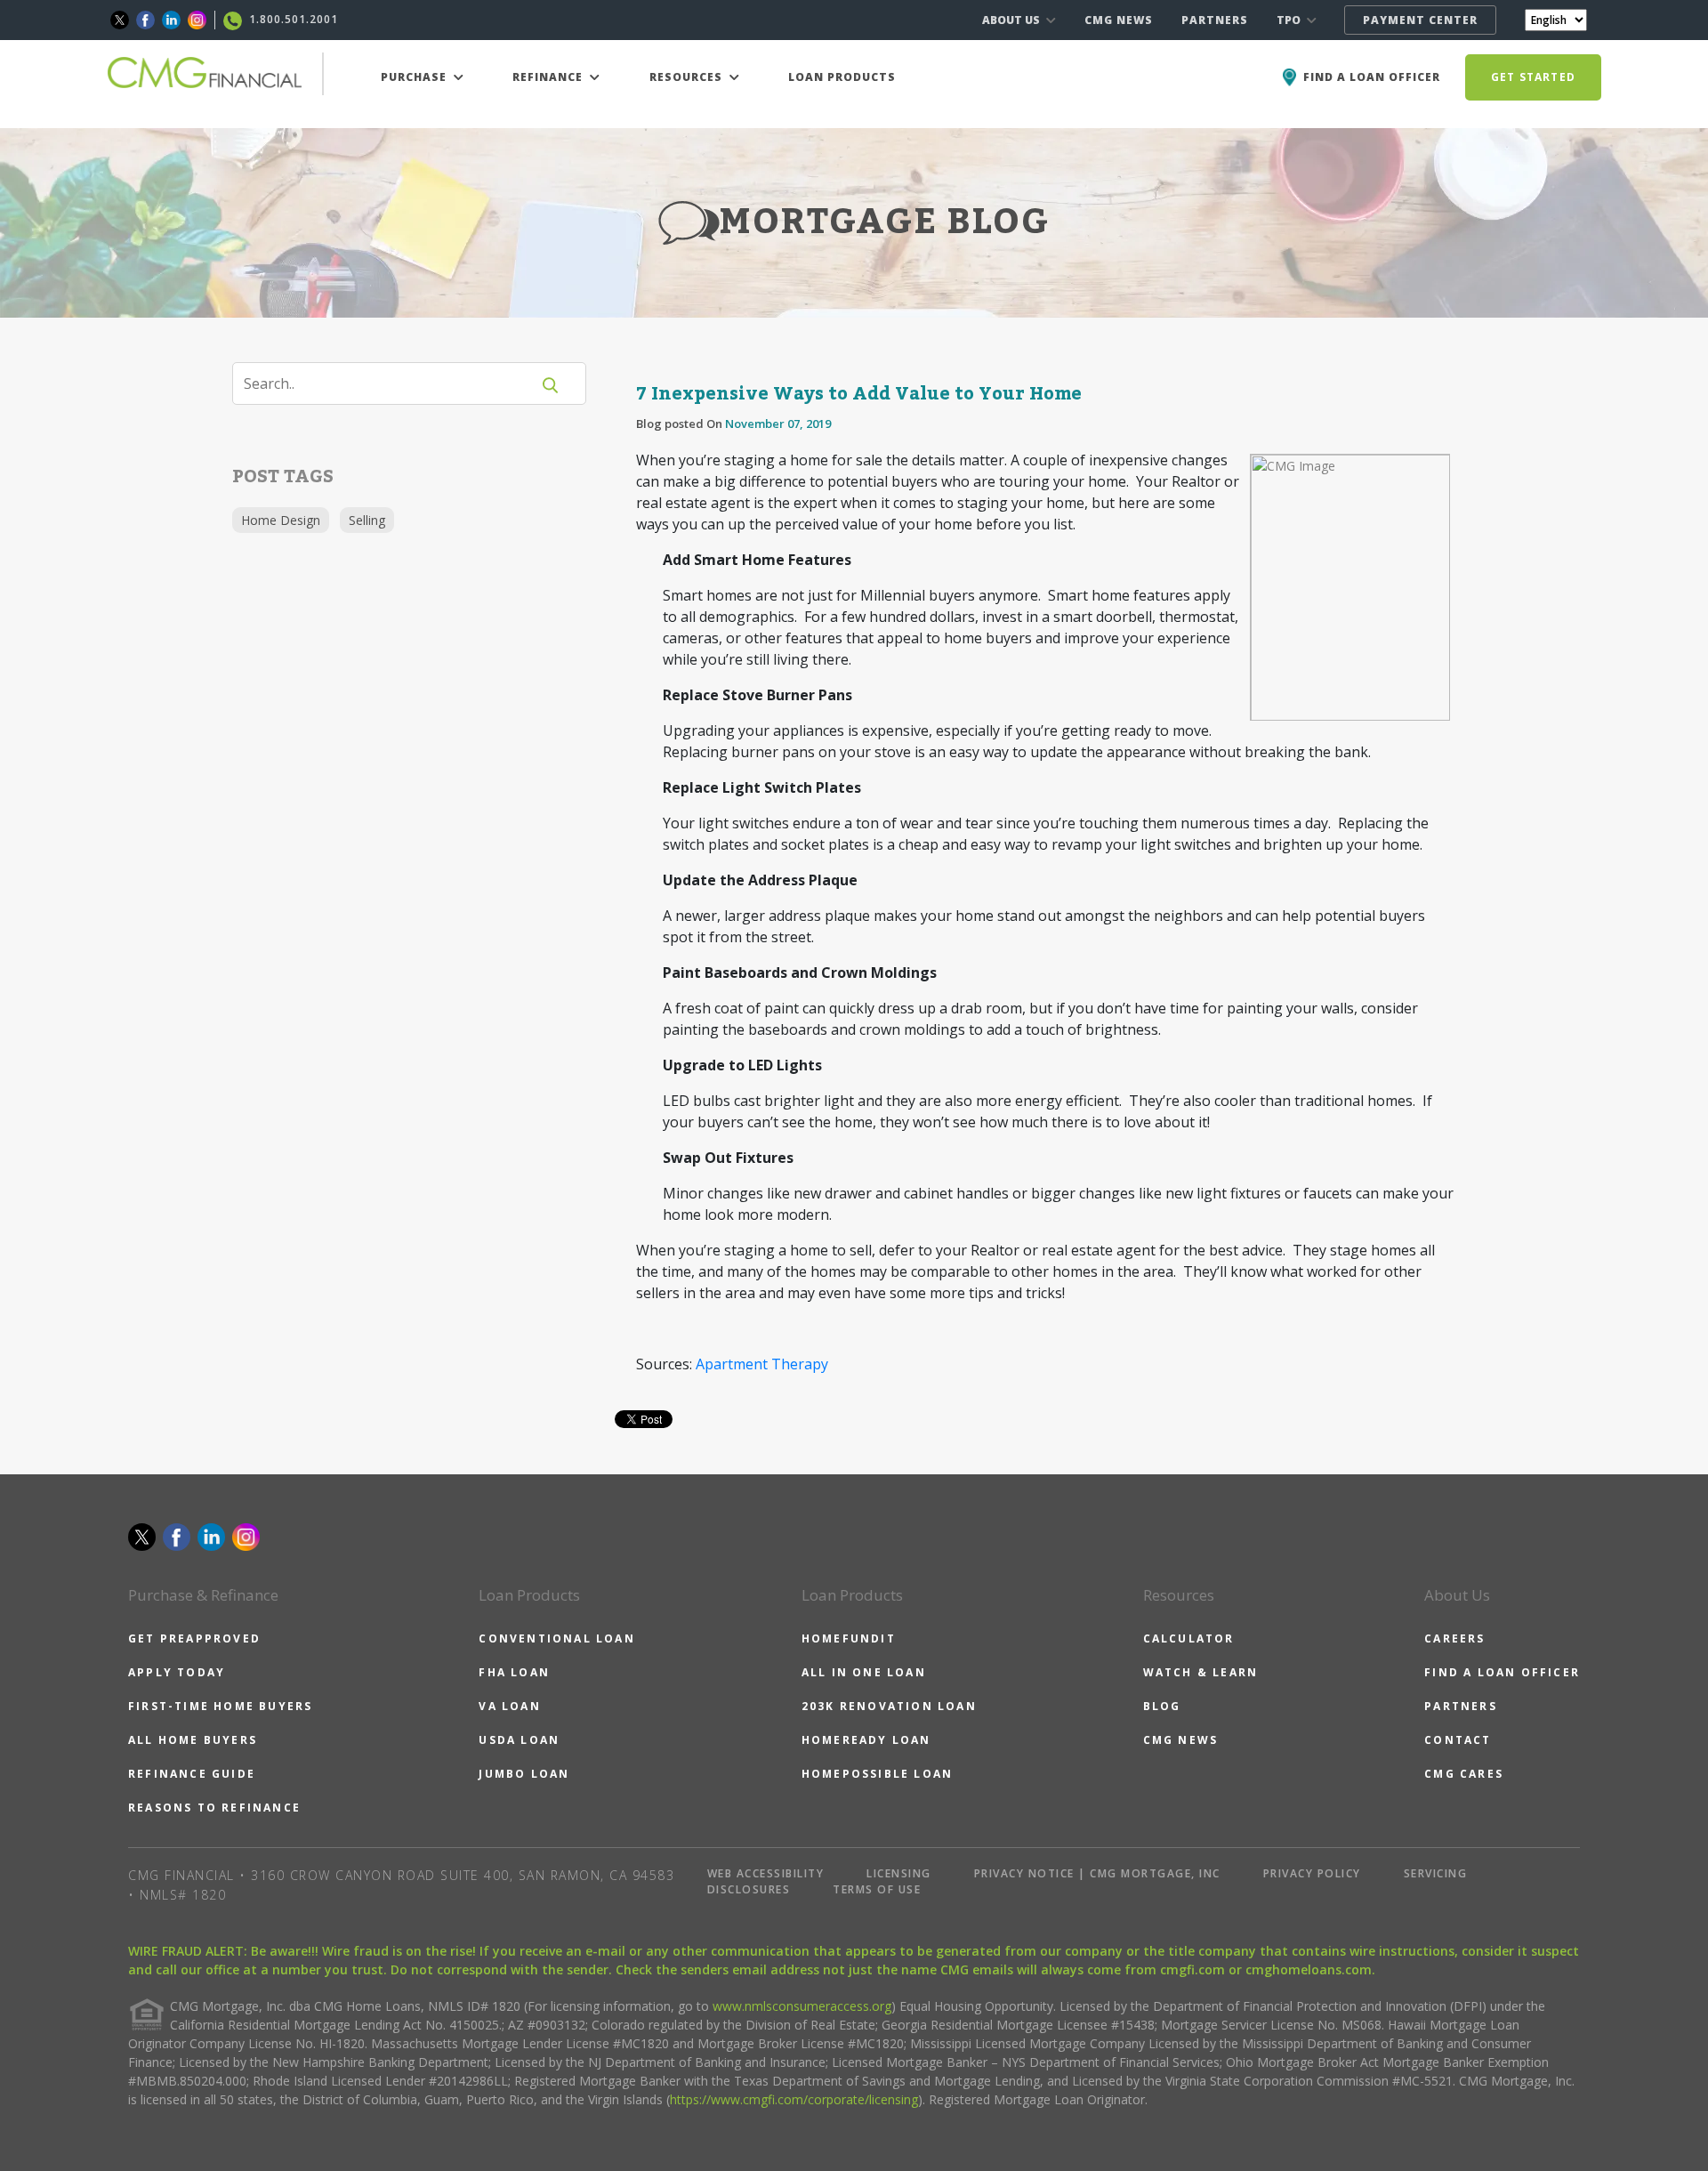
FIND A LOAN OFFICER (1502, 1672)
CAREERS (1454, 1638)
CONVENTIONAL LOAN (556, 1638)
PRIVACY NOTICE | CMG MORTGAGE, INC (1097, 1873)
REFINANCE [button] (549, 77)
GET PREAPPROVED (194, 1638)
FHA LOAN (514, 1672)
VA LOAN (509, 1706)
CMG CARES (1464, 1774)
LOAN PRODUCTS (842, 77)
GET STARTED (1533, 77)
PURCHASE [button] (415, 77)
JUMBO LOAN (524, 1774)
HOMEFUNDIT (849, 1638)
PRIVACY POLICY (1312, 1873)
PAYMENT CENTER (1420, 20)
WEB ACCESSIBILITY (766, 1873)
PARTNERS (1215, 20)
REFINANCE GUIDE (192, 1774)
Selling (367, 520)
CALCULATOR (1189, 1638)
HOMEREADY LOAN (866, 1740)
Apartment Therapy (762, 1364)
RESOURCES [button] (688, 77)
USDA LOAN (519, 1740)
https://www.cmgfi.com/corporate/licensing (794, 2099)
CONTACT (1458, 1740)
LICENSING (899, 1873)
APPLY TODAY (177, 1672)
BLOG (1162, 1706)
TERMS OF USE (877, 1889)
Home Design (281, 520)
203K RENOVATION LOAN (889, 1706)
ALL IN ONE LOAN (864, 1672)
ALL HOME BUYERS (193, 1740)
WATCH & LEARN (1201, 1672)
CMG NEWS (1119, 20)
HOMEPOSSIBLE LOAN (877, 1774)
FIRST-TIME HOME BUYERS (220, 1706)
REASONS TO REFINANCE (214, 1808)
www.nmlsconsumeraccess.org (802, 2006)
